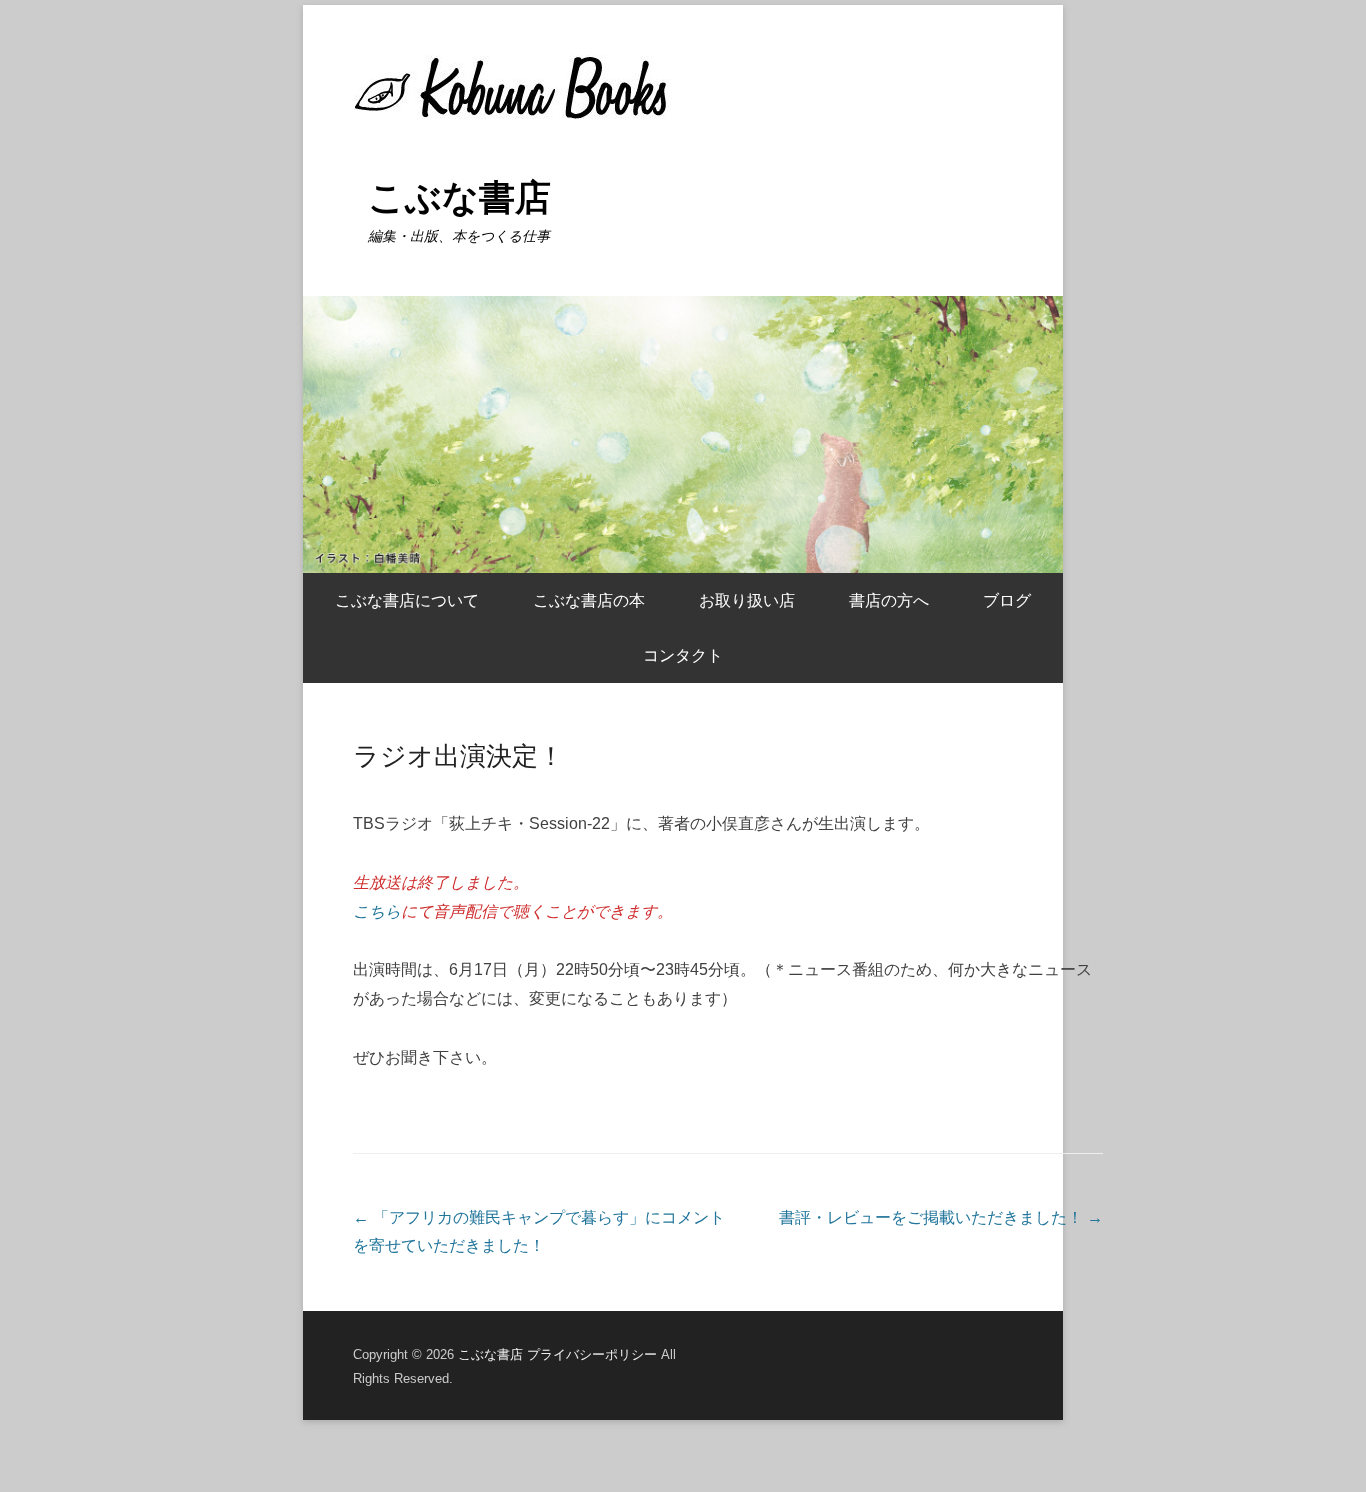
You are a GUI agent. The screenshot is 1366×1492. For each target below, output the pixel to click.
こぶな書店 (459, 197)
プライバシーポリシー (592, 1354)
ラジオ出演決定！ (458, 756)
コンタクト (683, 655)
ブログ (1007, 600)
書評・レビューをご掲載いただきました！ (941, 1217)
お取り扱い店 (747, 600)
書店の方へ (889, 600)
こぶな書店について (407, 600)
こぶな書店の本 (589, 600)
